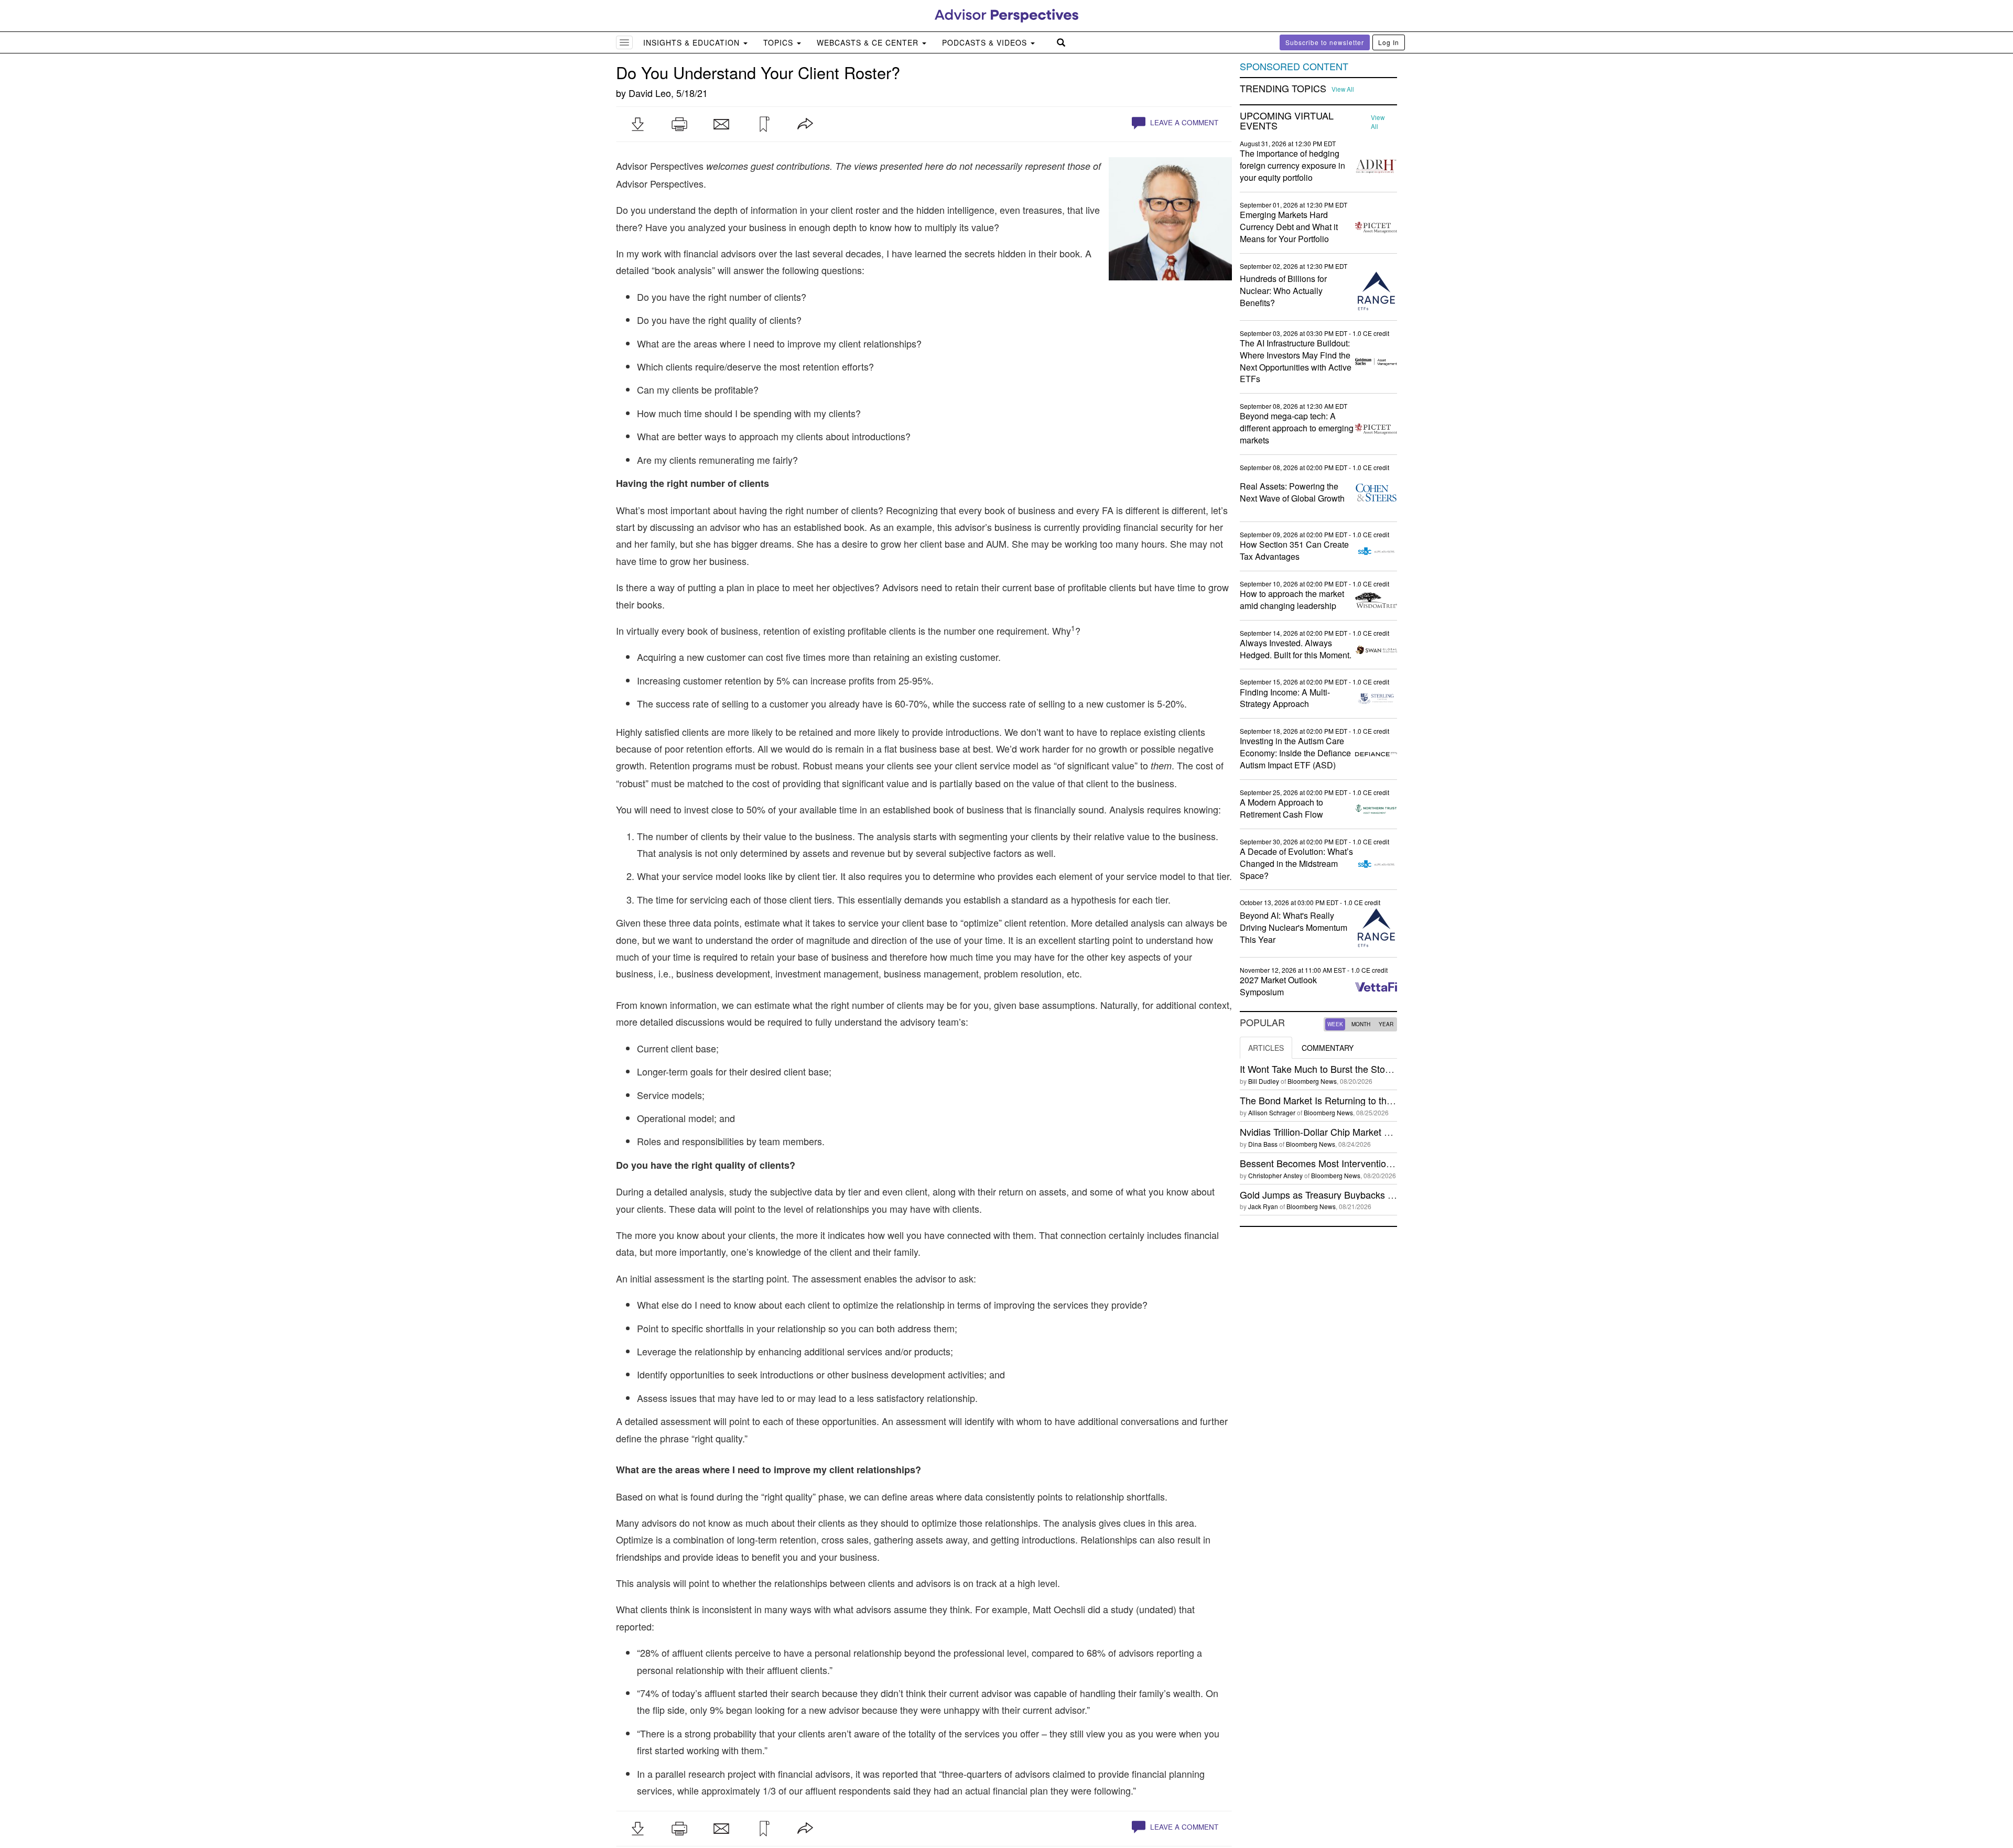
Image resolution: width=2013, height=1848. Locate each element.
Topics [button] (780, 42)
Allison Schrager (1272, 1112)
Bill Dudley (1264, 1081)
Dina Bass (1263, 1144)
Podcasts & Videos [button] (986, 42)
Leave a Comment (1183, 122)
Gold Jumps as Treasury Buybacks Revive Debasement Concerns (1378, 1194)
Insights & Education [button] (693, 42)
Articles (1266, 1048)
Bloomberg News (1312, 1081)
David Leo (650, 93)
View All (1343, 89)
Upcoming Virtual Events (1287, 121)
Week (1335, 1024)
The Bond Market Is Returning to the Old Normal (1341, 1100)
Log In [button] (1389, 42)
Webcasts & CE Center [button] (869, 42)
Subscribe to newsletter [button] (1325, 42)
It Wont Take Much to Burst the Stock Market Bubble (1349, 1069)
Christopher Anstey (1275, 1175)
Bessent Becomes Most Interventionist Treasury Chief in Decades (1377, 1163)
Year (1386, 1024)
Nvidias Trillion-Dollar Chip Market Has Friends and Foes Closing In (1380, 1132)
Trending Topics (1283, 89)
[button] (637, 124)
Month (1361, 1024)
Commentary (1328, 1048)
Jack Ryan (1263, 1206)
